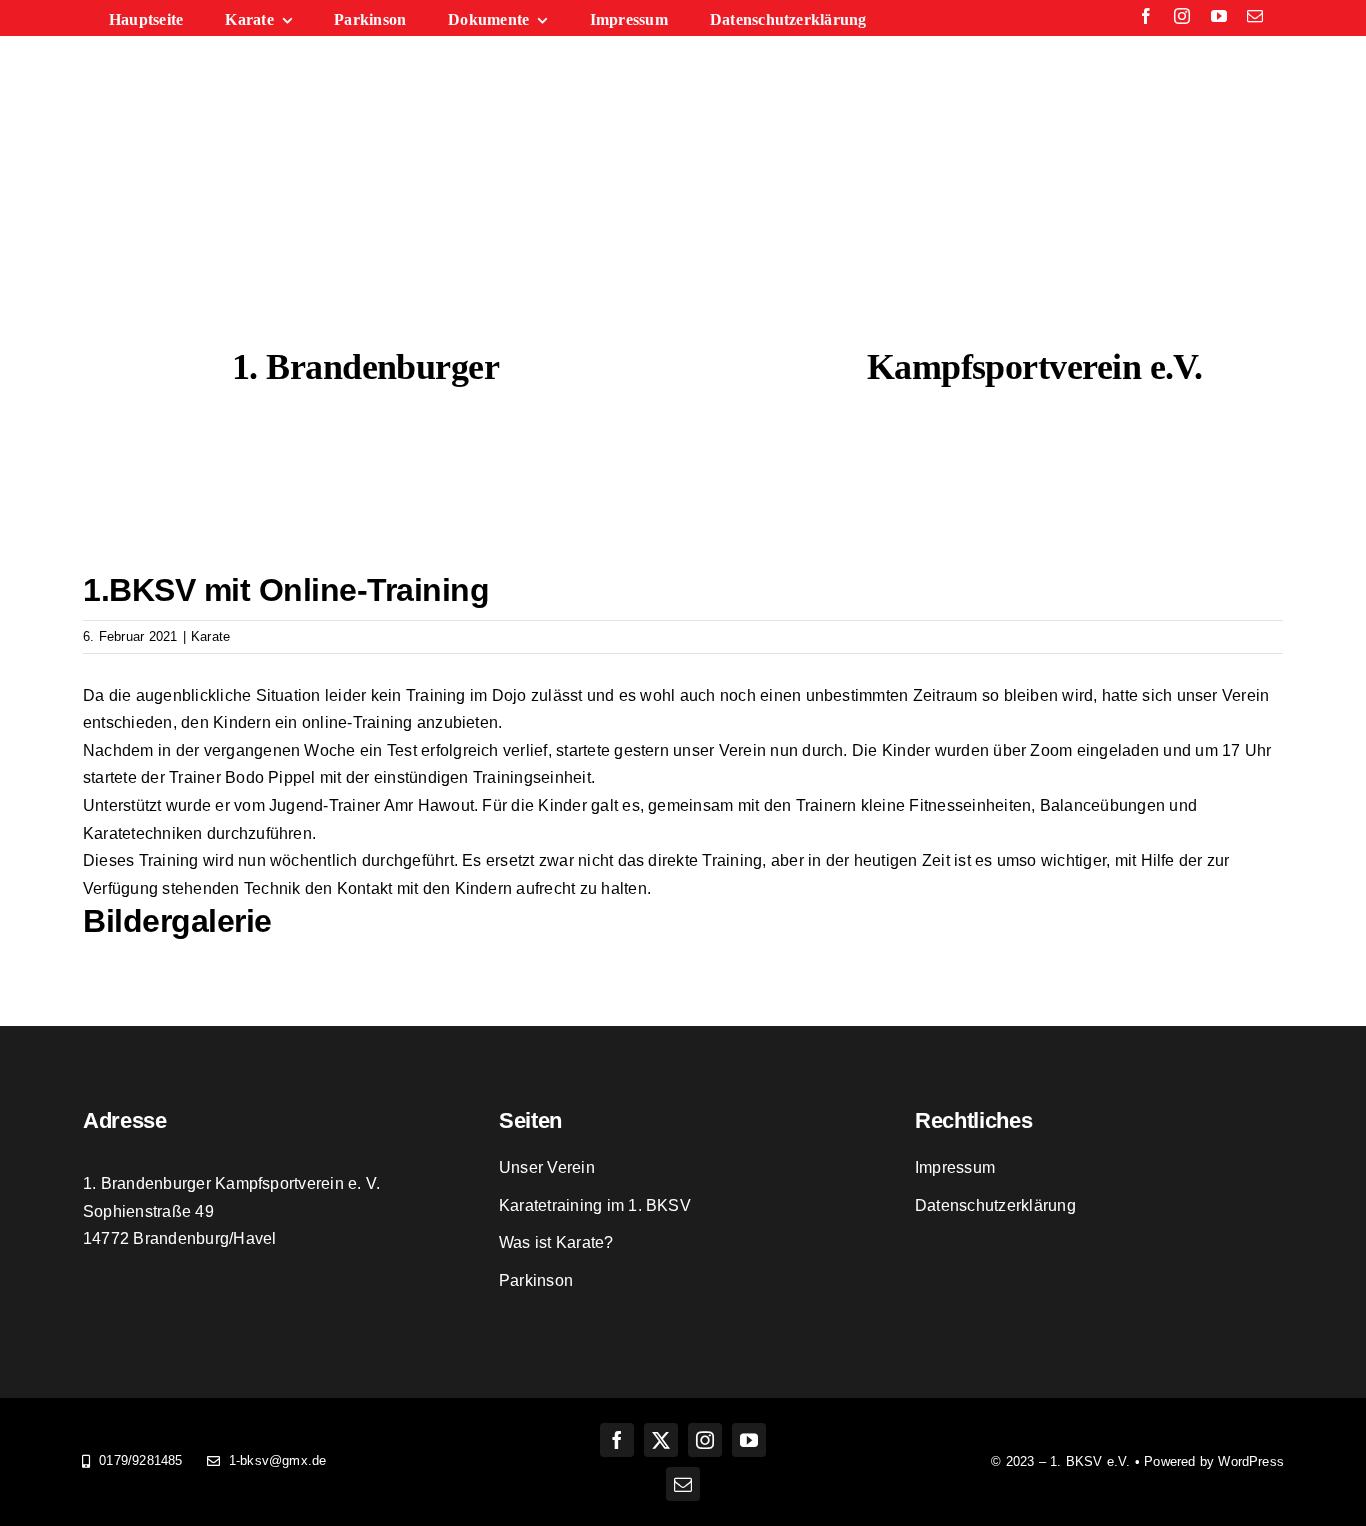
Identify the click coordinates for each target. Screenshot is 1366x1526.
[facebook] (1146, 16)
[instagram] (1182, 16)
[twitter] (661, 1440)
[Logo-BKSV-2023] (683, 193)
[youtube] (1219, 16)
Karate (210, 636)
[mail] (1255, 16)
